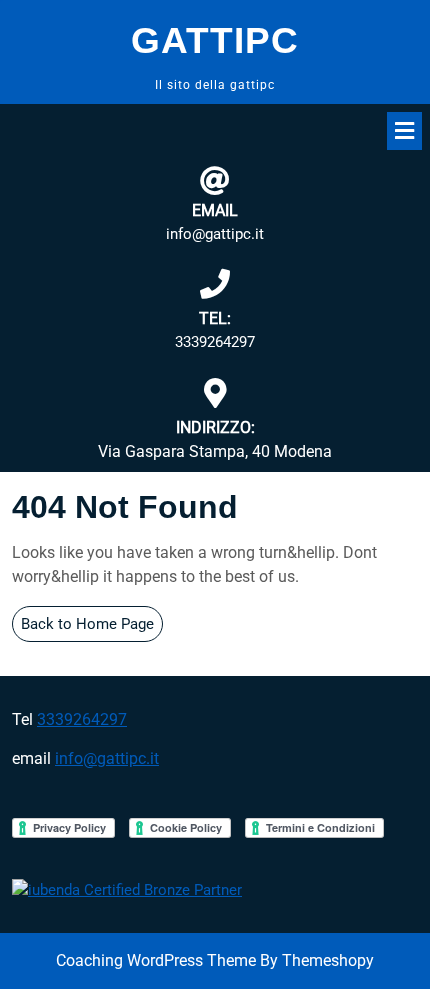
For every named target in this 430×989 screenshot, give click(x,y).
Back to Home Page (92, 628)
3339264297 (215, 342)
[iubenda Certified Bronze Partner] (127, 889)
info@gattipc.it (215, 234)
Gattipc (215, 40)
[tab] (404, 131)
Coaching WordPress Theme (156, 960)
